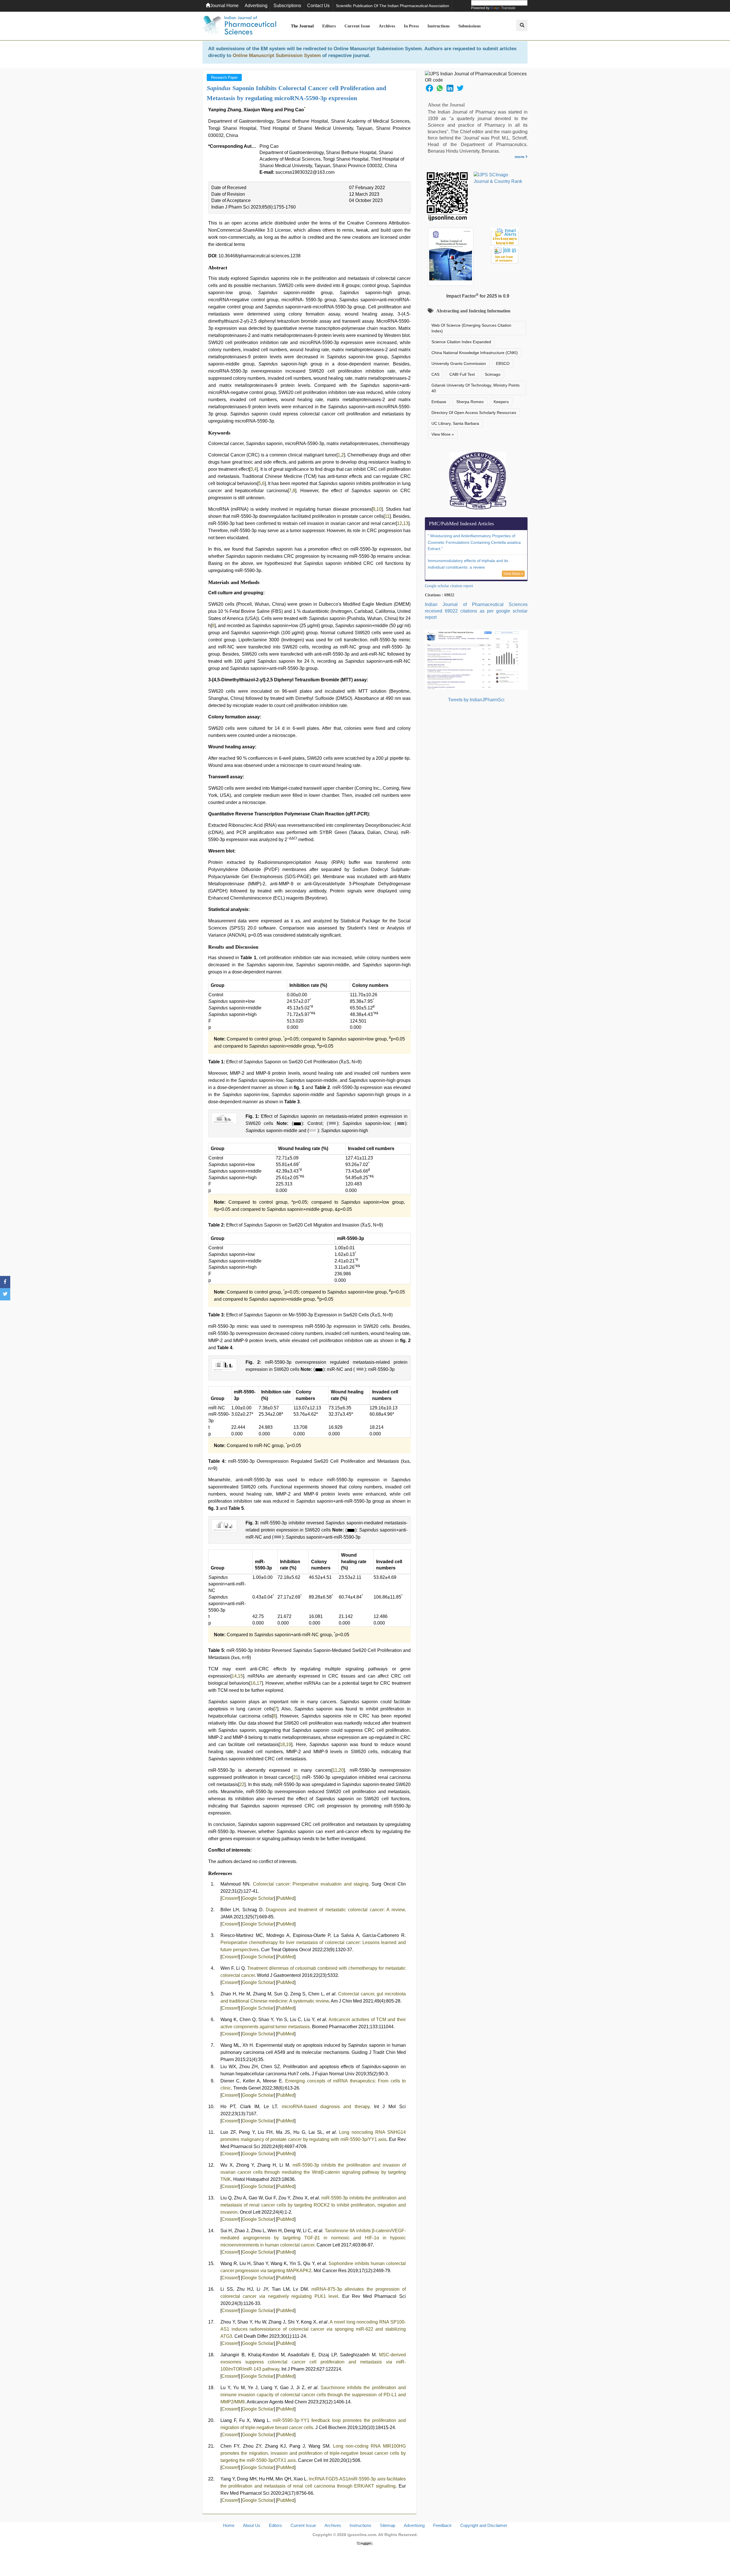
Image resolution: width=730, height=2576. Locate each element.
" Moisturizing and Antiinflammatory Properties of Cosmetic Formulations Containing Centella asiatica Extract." (474, 542)
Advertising (256, 6)
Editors (329, 26)
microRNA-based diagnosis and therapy (326, 2107)
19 (289, 1744)
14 (234, 1676)
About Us (252, 2525)
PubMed (286, 1898)
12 (400, 523)
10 (379, 509)
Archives (387, 26)
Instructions (439, 26)
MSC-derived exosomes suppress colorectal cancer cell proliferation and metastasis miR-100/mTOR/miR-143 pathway (313, 2362)
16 (253, 1683)
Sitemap (388, 2525)
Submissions (470, 26)
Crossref (230, 1898)
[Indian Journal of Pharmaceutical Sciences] (240, 26)
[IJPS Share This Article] (429, 88)
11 (387, 516)
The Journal (302, 26)
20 (341, 1770)
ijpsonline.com (362, 2535)
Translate (508, 8)
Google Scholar (258, 1898)
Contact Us (318, 6)
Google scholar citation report (449, 586)
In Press (411, 26)
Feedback (442, 2525)
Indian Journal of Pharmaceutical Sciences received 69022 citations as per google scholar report (476, 611)
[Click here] (365, 2543)
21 (296, 1777)
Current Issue (357, 26)
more (520, 157)
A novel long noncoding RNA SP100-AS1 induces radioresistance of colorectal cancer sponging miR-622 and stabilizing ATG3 (313, 2329)
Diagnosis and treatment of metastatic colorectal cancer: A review (335, 1910)
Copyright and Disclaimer (484, 2525)
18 (282, 1744)
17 (259, 1683)
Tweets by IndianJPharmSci (476, 700)
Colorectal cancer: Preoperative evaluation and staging (311, 1884)
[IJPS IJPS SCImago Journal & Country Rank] (498, 178)
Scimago (493, 374)
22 (242, 1784)
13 (406, 523)
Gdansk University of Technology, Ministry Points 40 (475, 388)
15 (240, 1676)
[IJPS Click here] (476, 659)
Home (229, 2525)
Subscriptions (287, 6)
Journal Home (224, 6)
